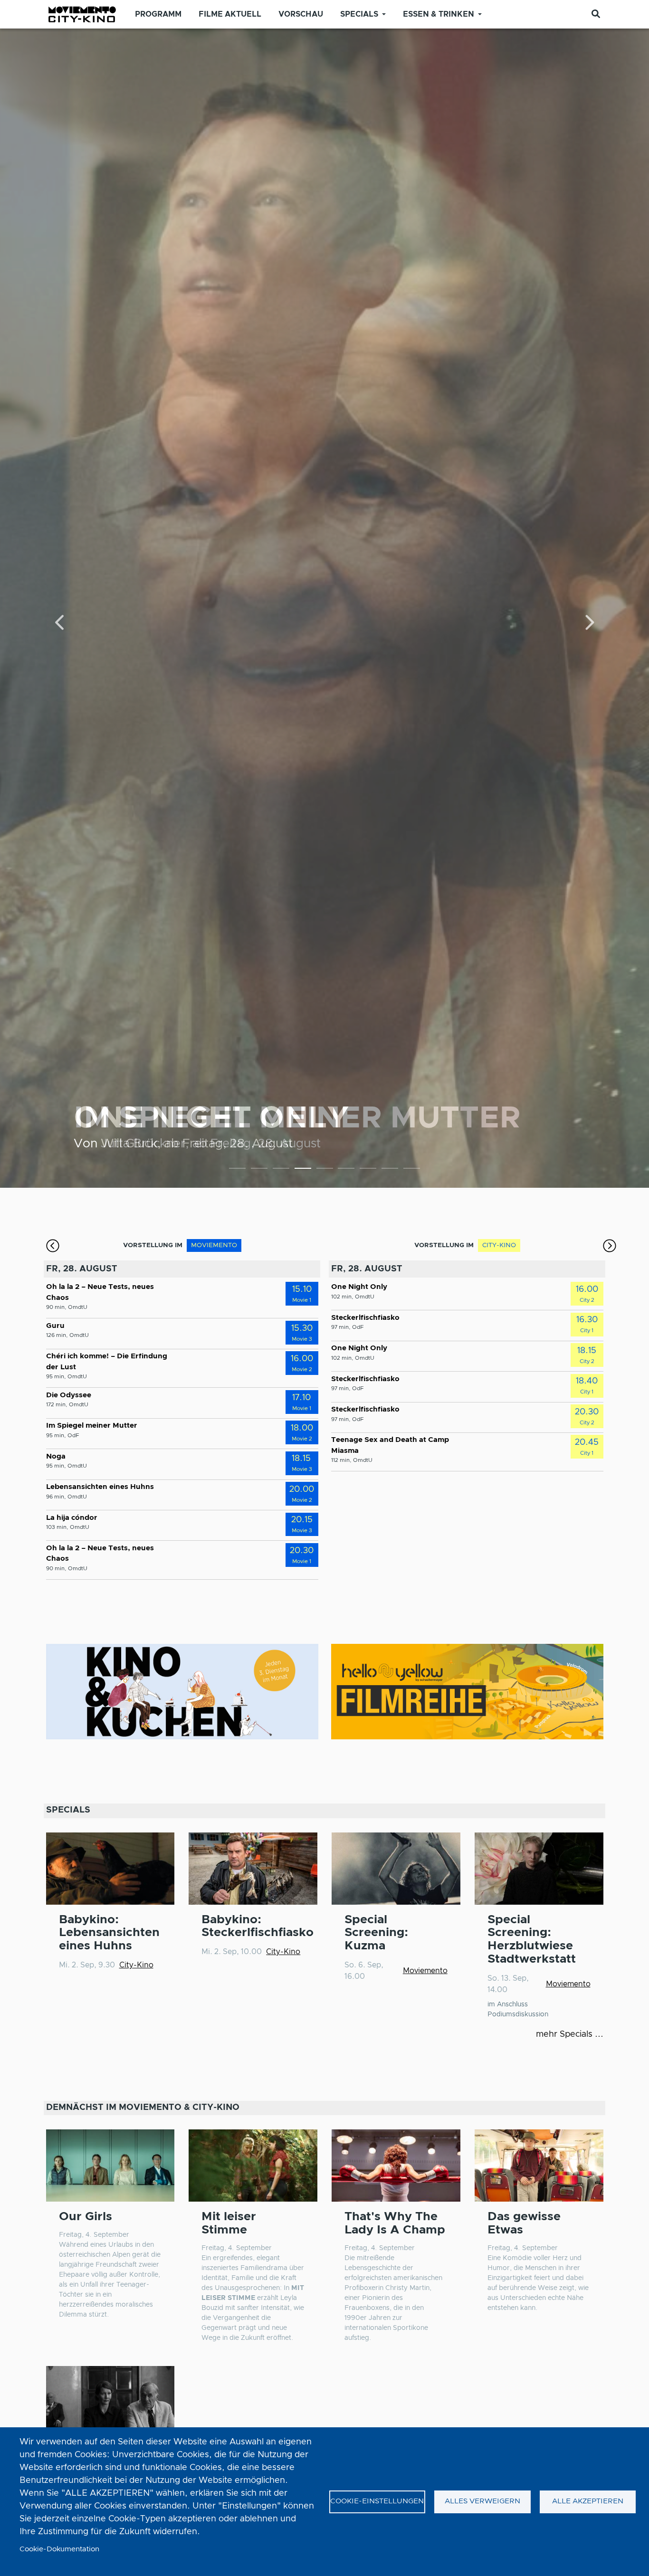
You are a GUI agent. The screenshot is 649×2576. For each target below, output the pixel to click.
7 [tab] (368, 1170)
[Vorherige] (60, 624)
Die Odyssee (69, 1395)
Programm (158, 14)
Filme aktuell (230, 14)
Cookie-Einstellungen (377, 2501)
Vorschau (301, 14)
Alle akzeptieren (588, 2501)
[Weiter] (589, 624)
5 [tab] (325, 1170)
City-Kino (136, 1965)
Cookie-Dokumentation (59, 2549)
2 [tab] (259, 1170)
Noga (56, 1456)
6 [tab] (346, 1170)
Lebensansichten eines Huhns (100, 1487)
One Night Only (359, 1287)
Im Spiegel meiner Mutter (92, 1426)
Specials (359, 14)
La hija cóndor (72, 1518)
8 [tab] (390, 1170)
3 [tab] (281, 1170)
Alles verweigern (482, 2501)
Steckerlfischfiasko (365, 1318)
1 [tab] (237, 1170)
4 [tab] (303, 1170)
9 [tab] (412, 1170)
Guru (55, 1326)
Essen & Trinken (439, 14)
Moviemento (425, 1971)
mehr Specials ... (570, 2034)
